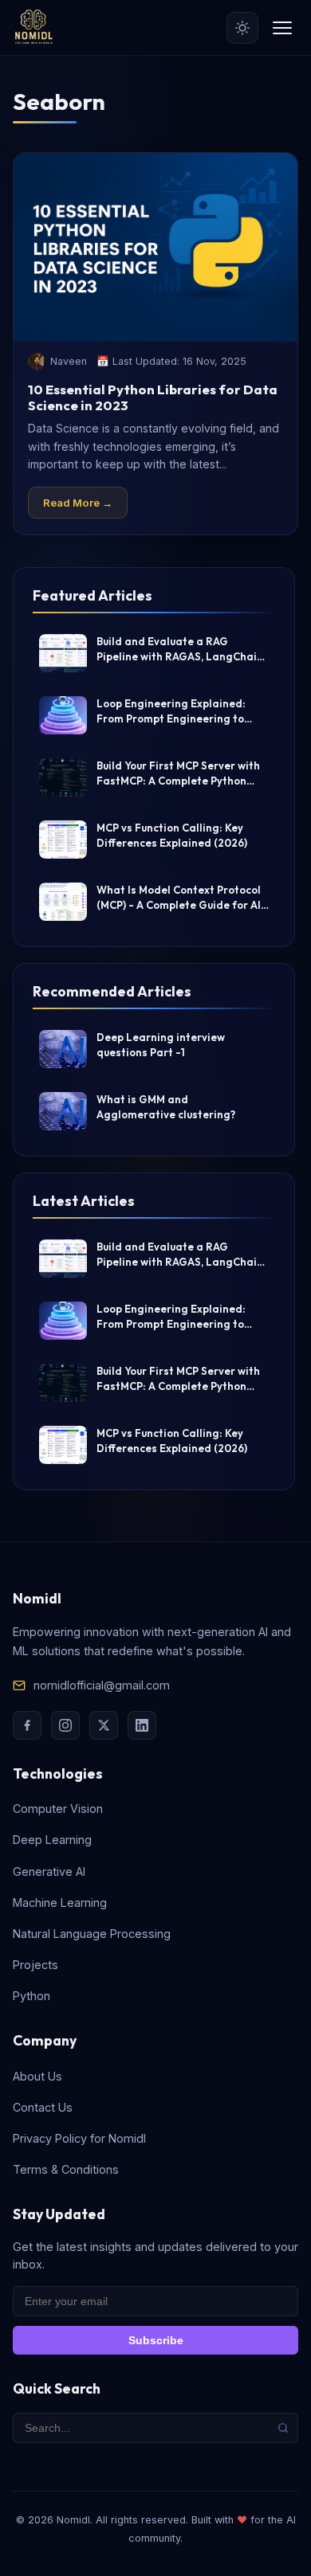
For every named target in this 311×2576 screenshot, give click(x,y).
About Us (37, 2076)
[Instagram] (65, 1725)
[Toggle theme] (242, 28)
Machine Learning (60, 1903)
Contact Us (43, 2107)
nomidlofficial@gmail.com (102, 1685)
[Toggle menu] (282, 28)
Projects (35, 1965)
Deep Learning (52, 1840)
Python (31, 1996)
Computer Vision (58, 1809)
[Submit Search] (283, 2428)
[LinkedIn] (142, 1725)
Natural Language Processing (92, 1934)
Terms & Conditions (66, 2169)
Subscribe (156, 2340)
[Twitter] (104, 1725)
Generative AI (49, 1871)
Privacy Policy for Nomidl (79, 2138)
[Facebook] (27, 1725)
